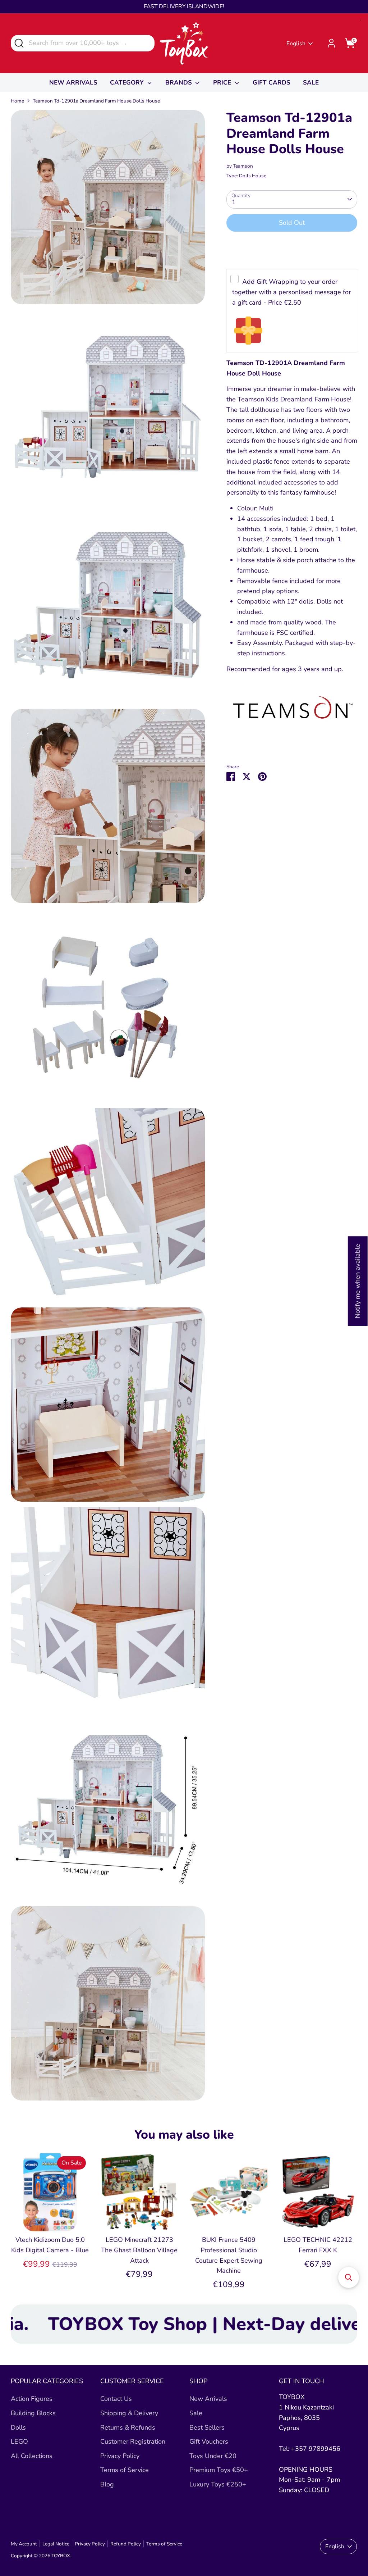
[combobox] (83, 43)
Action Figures (32, 2399)
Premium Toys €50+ (219, 2470)
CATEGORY (128, 83)
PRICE (223, 83)
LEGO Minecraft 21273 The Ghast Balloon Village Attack (139, 2250)
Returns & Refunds (128, 2427)
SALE (311, 83)
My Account (24, 2544)
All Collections (32, 2456)
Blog (107, 2484)
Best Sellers (207, 2427)
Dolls (18, 2427)
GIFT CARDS (272, 83)
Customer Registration (133, 2441)
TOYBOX (61, 2556)
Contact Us (116, 2399)
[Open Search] (19, 43)
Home (17, 101)
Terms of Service (125, 2470)
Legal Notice (56, 2544)
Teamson (243, 166)
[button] (349, 2277)
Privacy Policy (120, 2456)
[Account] (331, 43)
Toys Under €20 (213, 2456)
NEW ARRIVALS (73, 83)
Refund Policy (126, 2544)
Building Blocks (33, 2413)
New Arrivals (208, 2399)
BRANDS (180, 83)
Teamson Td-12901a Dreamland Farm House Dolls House (96, 101)
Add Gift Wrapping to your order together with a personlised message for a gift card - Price (291, 292)
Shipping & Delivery (129, 2413)
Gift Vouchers (209, 2441)
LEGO (19, 2441)
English (296, 44)
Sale (196, 2413)
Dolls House (253, 176)
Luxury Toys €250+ (218, 2484)
